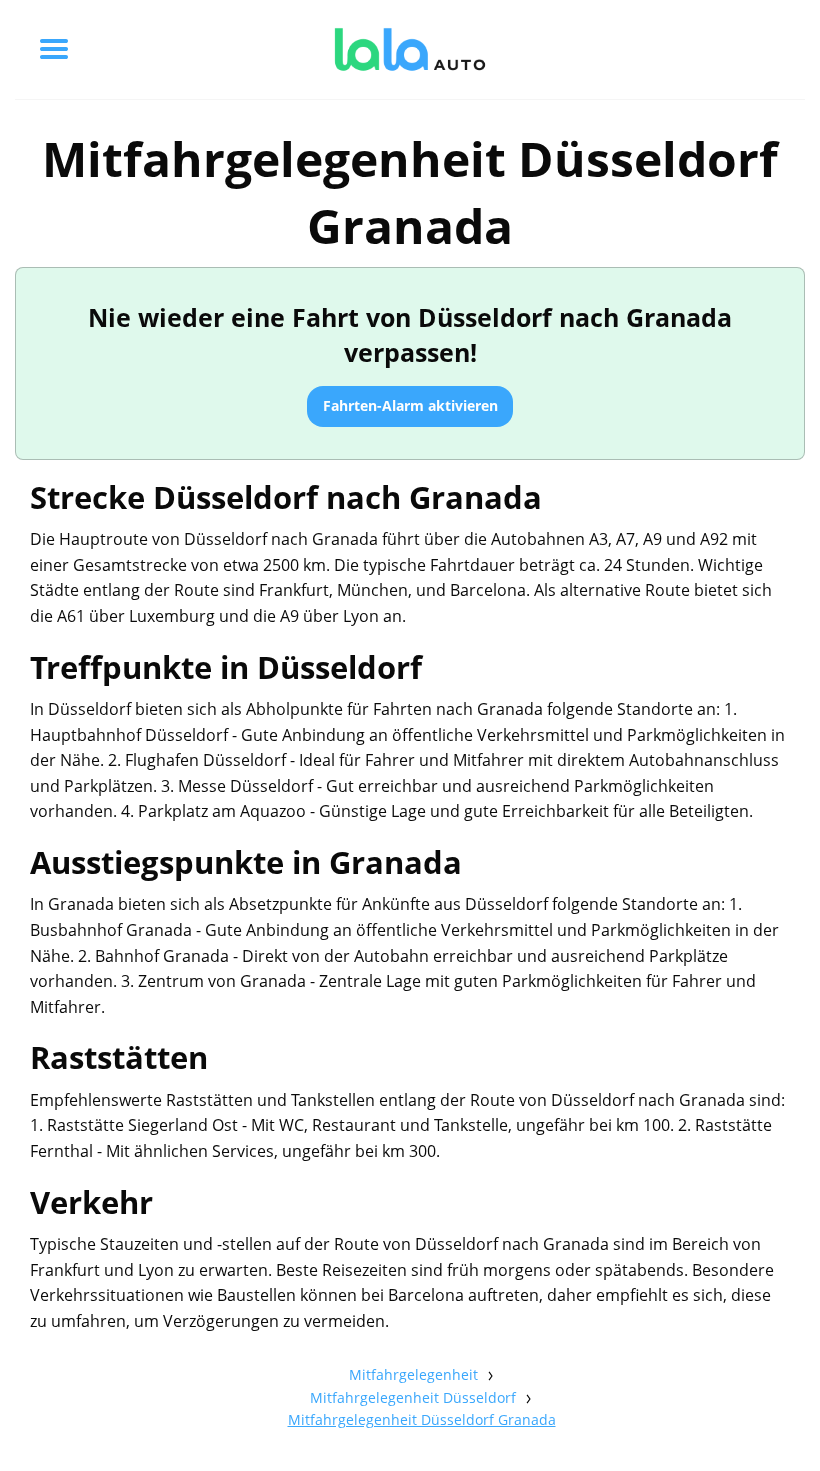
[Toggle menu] (54, 49)
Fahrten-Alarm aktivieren (410, 405)
